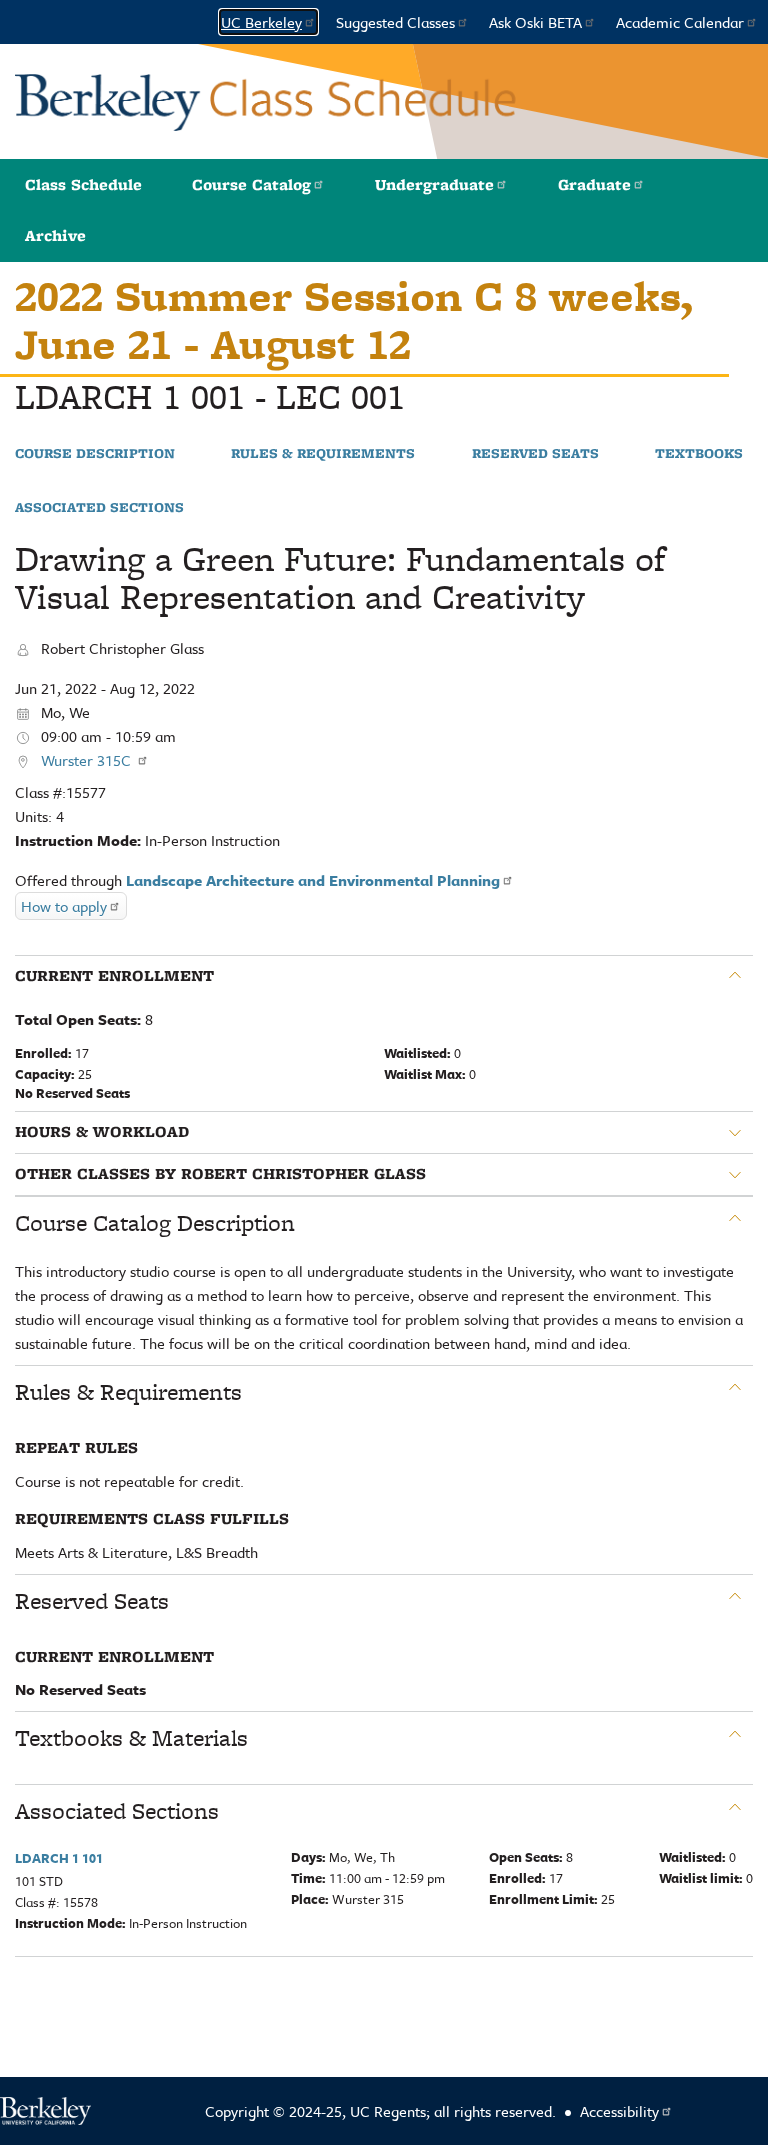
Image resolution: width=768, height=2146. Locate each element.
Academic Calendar (680, 22)
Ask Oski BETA (535, 22)
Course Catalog (251, 184)
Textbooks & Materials (131, 1738)
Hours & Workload (102, 1132)
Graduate (594, 184)
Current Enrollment (114, 976)
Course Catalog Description (155, 1223)
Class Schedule (83, 184)
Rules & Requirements (323, 454)
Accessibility (619, 2111)
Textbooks (699, 454)
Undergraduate (434, 184)
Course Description (95, 454)
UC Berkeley (261, 22)
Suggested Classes (395, 22)
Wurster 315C (88, 760)
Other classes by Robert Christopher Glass (220, 1174)
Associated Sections (99, 508)
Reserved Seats (535, 454)
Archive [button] (55, 235)
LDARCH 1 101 (59, 1858)
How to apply (64, 906)
